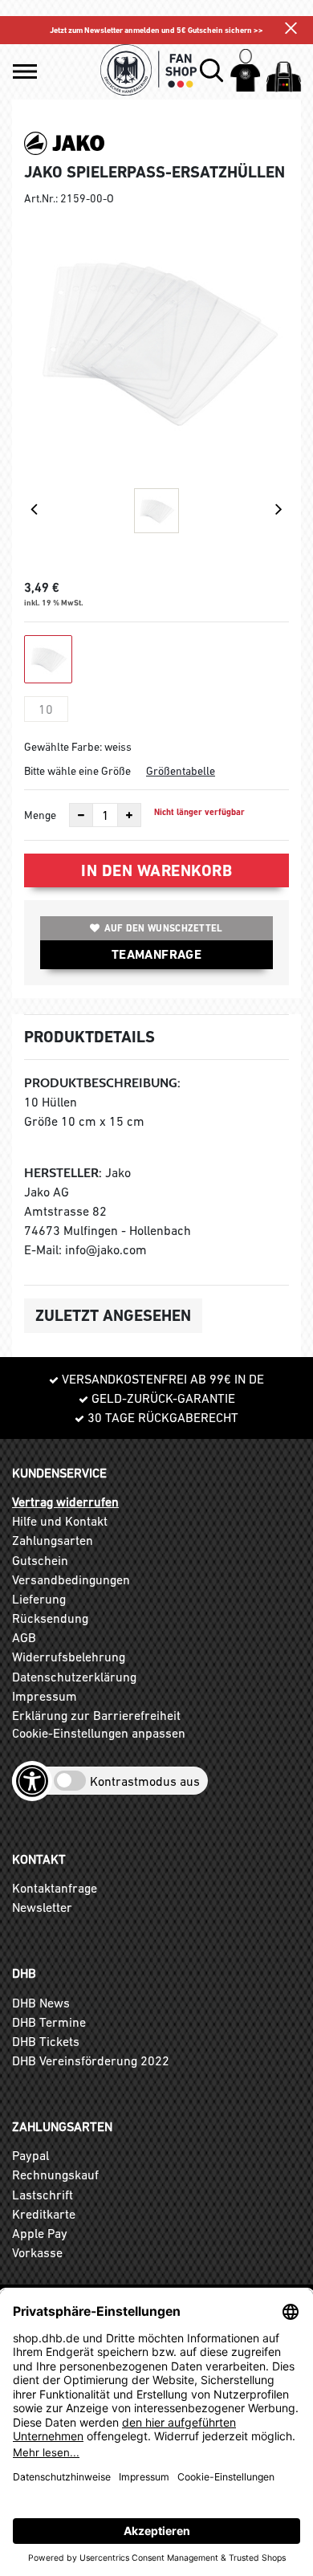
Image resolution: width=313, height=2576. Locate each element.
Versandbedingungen (71, 1579)
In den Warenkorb (156, 870)
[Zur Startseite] (149, 70)
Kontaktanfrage (55, 1888)
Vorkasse (37, 2252)
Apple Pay (40, 2233)
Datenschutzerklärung (74, 1677)
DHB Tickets (46, 2041)
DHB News (41, 2003)
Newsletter (42, 1907)
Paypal (30, 2155)
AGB (24, 1637)
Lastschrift (43, 2195)
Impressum (45, 1696)
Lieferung (39, 1599)
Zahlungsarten (53, 1540)
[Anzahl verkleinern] (81, 815)
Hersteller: (63, 1173)
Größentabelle (181, 771)
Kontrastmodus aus (145, 1781)
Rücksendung (50, 1618)
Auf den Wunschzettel (164, 928)
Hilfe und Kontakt (60, 1521)
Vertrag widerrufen (65, 1502)
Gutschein (40, 1560)
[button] (25, 71)
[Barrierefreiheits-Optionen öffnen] (32, 1781)
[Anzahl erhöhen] (129, 815)
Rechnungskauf (55, 2175)
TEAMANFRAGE (156, 954)
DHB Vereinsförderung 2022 (91, 2060)
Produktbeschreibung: (102, 1083)
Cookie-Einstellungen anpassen (99, 1733)
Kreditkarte (44, 2214)
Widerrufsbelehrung (69, 1657)
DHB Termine (49, 2022)
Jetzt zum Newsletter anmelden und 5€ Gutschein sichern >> (156, 30)
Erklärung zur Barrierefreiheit (96, 1715)
